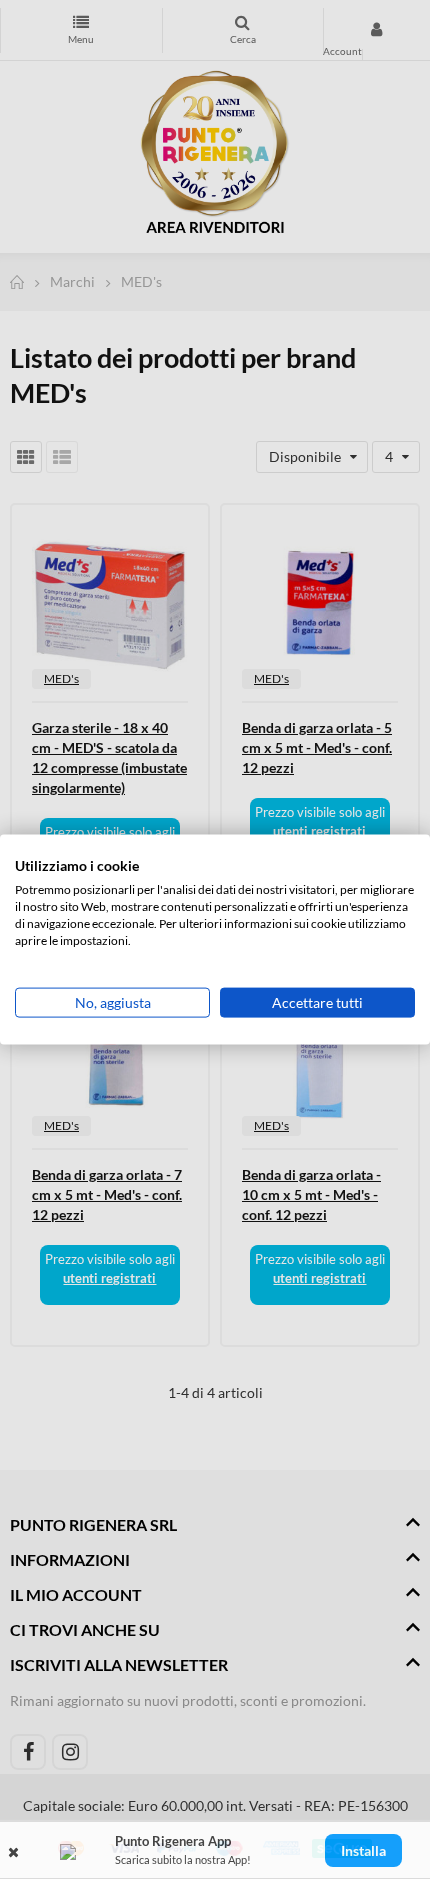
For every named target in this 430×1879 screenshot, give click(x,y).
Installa (363, 1850)
